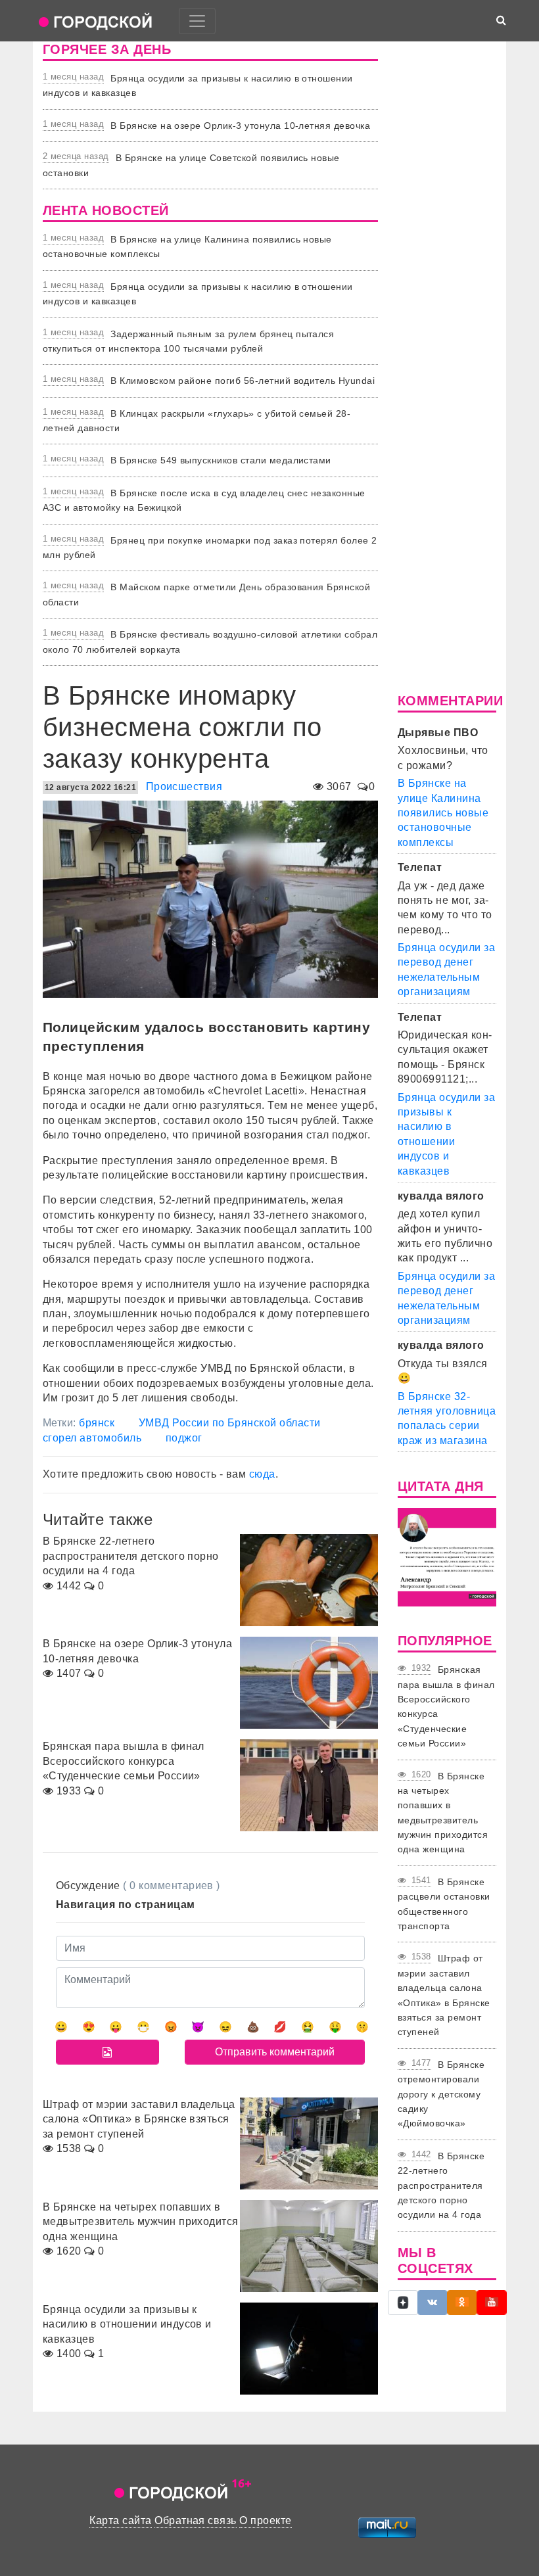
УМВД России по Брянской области (230, 1423)
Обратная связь (196, 2520)
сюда (262, 1474)
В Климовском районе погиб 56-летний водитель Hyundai (243, 381)
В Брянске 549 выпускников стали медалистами (221, 460)
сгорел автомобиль (92, 1438)
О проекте (265, 2520)
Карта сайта (120, 2520)
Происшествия (184, 786)
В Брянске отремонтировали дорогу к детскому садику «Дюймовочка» (441, 2094)
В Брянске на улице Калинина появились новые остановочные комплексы (443, 813)
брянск (97, 1423)
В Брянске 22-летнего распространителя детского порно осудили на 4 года (441, 2186)
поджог (184, 1438)
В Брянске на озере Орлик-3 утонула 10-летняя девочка (240, 126)
